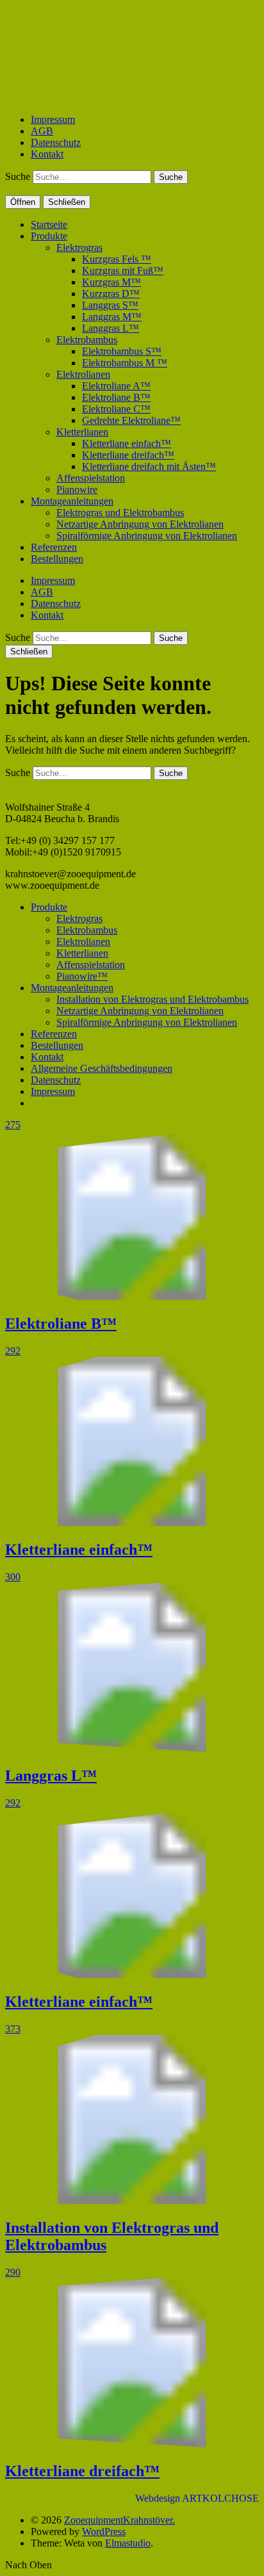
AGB (42, 131)
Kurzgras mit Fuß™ (123, 271)
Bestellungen (57, 559)
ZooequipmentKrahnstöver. (120, 2520)
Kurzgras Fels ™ (117, 259)
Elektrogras (79, 247)
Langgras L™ (111, 328)
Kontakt (47, 154)
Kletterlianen (82, 432)
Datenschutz (56, 142)
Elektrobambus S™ (122, 351)
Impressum (53, 119)
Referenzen (54, 547)
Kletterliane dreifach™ (128, 455)
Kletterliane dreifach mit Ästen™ (149, 466)
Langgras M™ (112, 317)
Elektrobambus (87, 340)
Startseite (49, 224)
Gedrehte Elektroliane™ (131, 420)
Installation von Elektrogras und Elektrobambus (153, 999)
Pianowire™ (82, 976)
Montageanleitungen (72, 501)
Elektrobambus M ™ (125, 363)
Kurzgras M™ (111, 282)
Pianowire (77, 490)
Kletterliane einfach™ (127, 443)
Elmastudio (128, 2543)
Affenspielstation (91, 478)
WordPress (104, 2531)
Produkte (49, 236)
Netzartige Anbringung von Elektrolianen (140, 524)
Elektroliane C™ (116, 409)
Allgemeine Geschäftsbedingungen (102, 1068)
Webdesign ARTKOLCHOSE (197, 2498)
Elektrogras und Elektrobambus (120, 513)
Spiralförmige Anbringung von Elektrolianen (147, 536)
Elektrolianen (83, 374)
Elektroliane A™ (116, 386)
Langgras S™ (110, 305)
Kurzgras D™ (111, 294)
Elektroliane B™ (116, 397)
